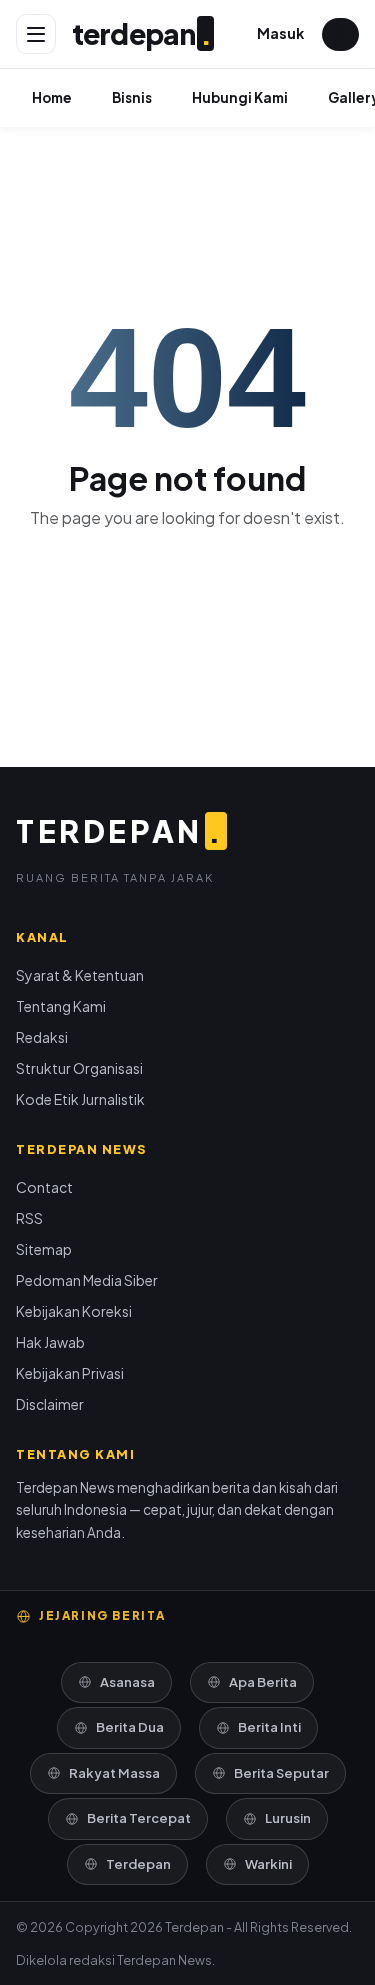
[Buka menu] (36, 34)
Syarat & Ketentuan (80, 975)
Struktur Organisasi (79, 1068)
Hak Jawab (50, 1342)
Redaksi (42, 1037)
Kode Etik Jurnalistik (80, 1099)
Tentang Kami (61, 1006)
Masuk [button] (280, 33)
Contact (44, 1187)
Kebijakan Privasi (70, 1373)
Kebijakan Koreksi (74, 1311)
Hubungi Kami (240, 97)
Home (52, 97)
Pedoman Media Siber (87, 1280)
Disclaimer (50, 1404)
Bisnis (132, 97)
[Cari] (340, 34)
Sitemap (44, 1249)
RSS (29, 1218)
